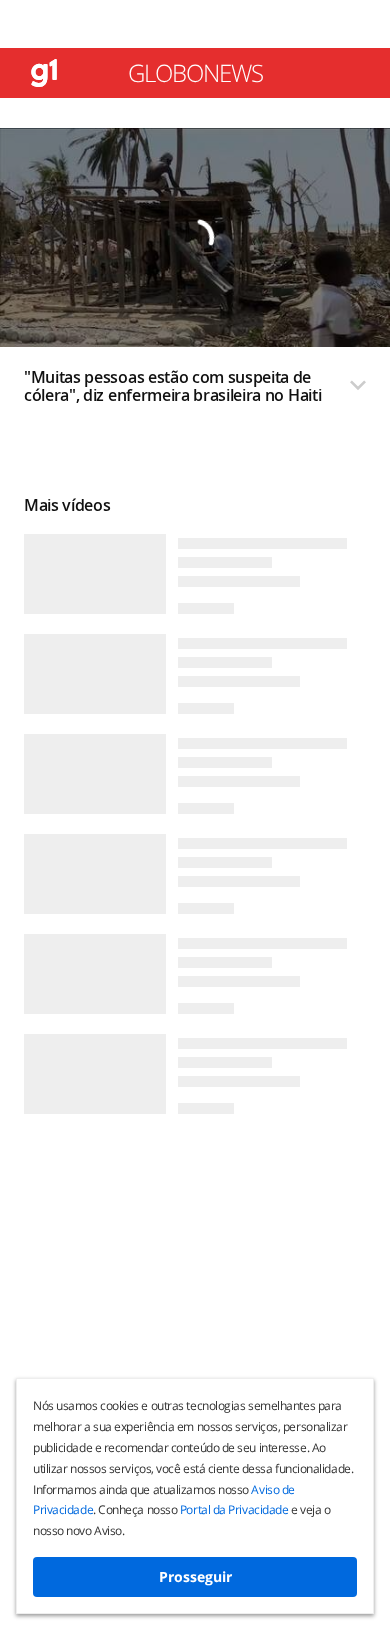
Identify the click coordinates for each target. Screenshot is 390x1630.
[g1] (44, 73)
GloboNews (195, 73)
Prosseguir (195, 1576)
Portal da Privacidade (234, 1509)
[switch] (195, 392)
